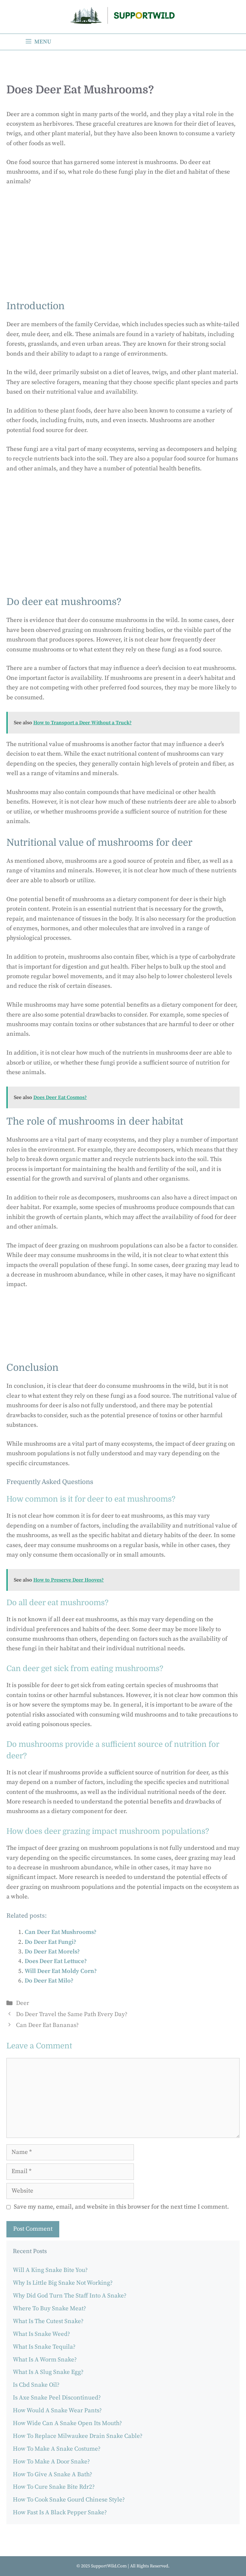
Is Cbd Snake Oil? (36, 2385)
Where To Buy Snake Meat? (49, 2309)
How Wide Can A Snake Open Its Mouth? (67, 2423)
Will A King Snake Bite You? (50, 2270)
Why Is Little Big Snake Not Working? (63, 2283)
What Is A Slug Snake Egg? (48, 2372)
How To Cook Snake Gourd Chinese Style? (69, 2500)
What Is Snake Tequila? (44, 2347)
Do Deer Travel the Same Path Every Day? (72, 2014)
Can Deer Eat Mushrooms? (61, 1932)
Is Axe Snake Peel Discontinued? (57, 2398)
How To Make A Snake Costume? (57, 2449)
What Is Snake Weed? (41, 2334)
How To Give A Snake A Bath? (53, 2474)
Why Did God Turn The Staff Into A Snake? (70, 2296)
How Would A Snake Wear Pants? (57, 2411)
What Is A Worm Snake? (45, 2360)
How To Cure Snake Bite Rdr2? (54, 2487)
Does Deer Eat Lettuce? (56, 1961)
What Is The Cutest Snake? (48, 2321)
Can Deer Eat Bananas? (47, 2025)
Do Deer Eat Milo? (49, 1981)
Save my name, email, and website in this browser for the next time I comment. (121, 2207)
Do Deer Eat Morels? (52, 1952)
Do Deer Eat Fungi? (50, 1942)
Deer (23, 2003)
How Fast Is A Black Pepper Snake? (60, 2513)
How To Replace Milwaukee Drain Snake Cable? (78, 2436)
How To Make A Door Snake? (51, 2462)
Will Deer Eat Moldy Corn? (61, 1971)
